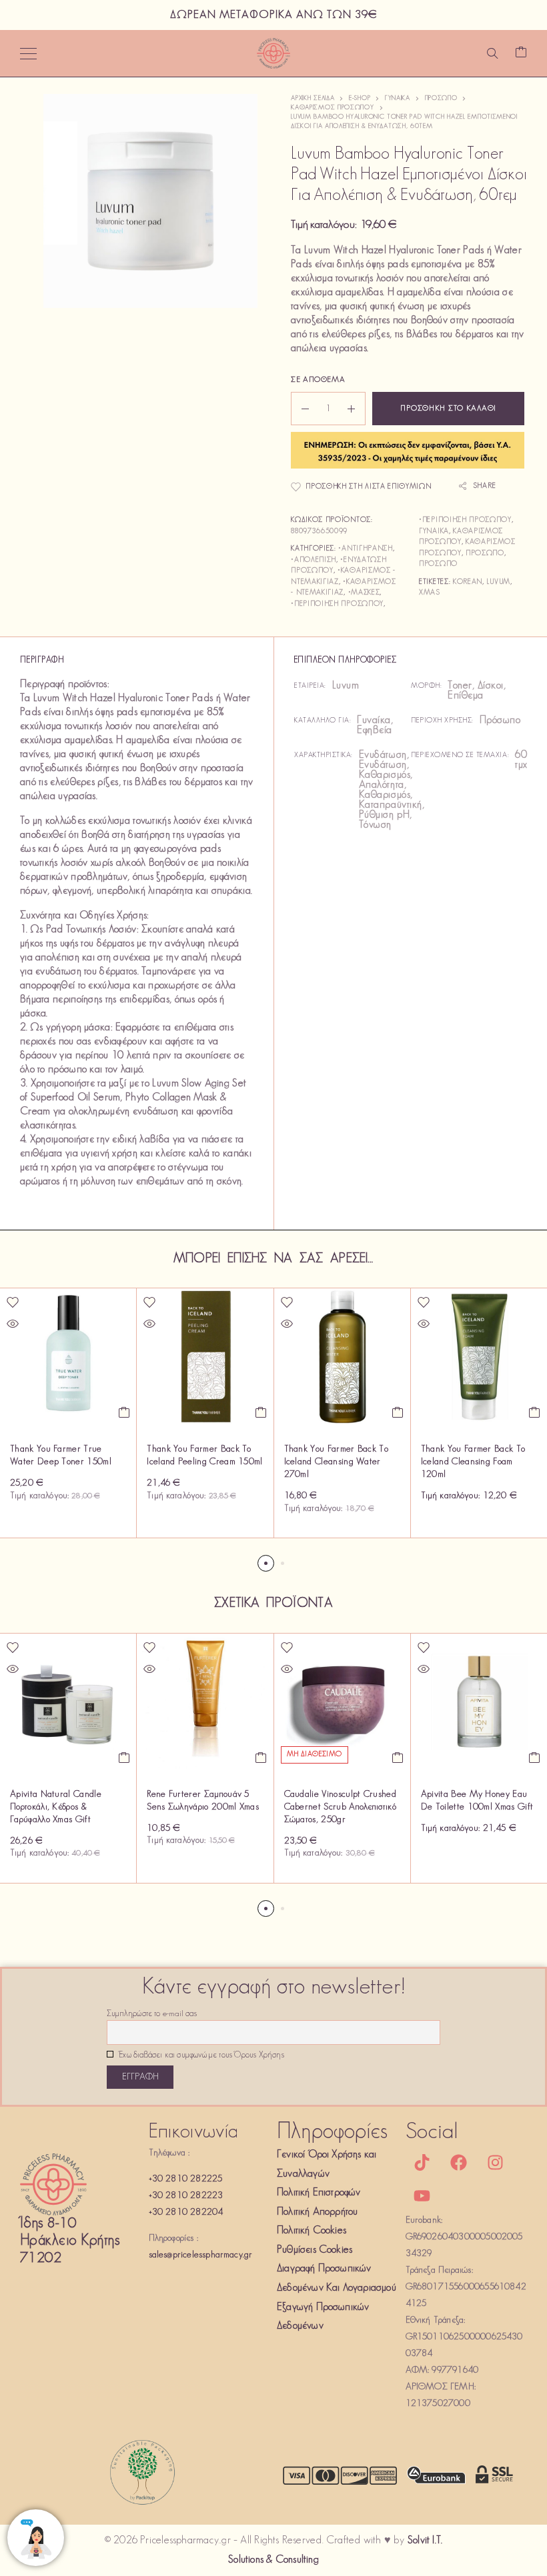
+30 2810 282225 (186, 2179)
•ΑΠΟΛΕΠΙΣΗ (314, 560)
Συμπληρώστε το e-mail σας (152, 2014)
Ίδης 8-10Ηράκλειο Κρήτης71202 (70, 2241)
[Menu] (28, 53)
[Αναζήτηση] (492, 53)
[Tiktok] (422, 2162)
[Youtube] (422, 2195)
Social (432, 2132)
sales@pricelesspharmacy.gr (201, 2255)
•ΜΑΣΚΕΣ (364, 593)
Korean (468, 582)
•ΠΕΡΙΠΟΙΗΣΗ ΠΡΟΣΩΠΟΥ (337, 604)
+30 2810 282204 (186, 2212)
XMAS (430, 593)
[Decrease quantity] (300, 409)
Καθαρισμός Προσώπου (332, 108)
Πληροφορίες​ (332, 2132)
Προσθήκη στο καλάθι (448, 409)
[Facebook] (459, 2162)
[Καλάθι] (521, 54)
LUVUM (498, 582)
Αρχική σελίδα (313, 98)
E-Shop (360, 98)
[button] (124, 1412)
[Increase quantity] (356, 409)
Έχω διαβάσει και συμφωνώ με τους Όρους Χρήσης (200, 2055)
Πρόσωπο (441, 98)
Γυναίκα (398, 98)
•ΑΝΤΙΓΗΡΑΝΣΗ (365, 549)
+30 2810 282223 (186, 2196)
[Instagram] (496, 2162)
